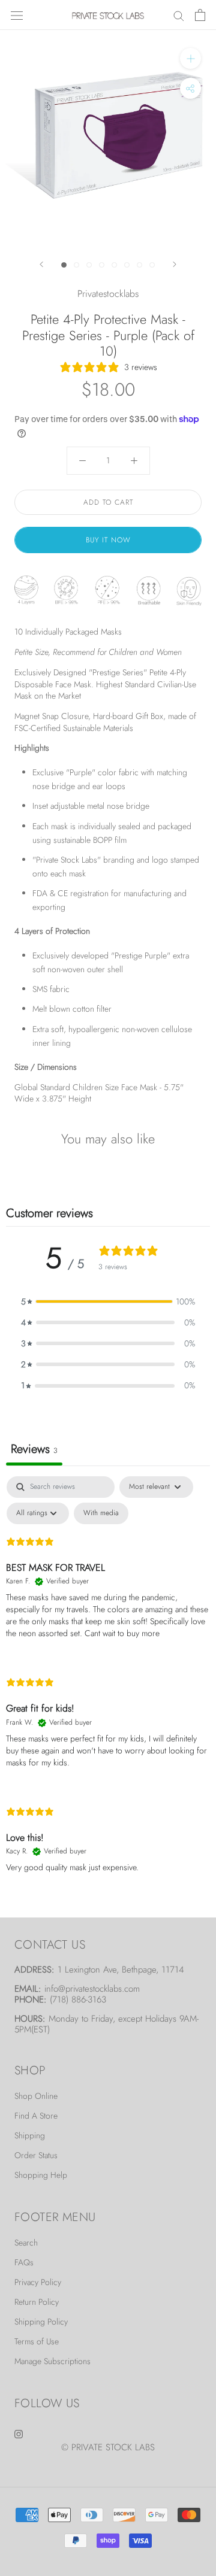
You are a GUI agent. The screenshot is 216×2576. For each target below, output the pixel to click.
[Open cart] (200, 15)
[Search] (179, 15)
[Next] (175, 264)
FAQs (24, 2262)
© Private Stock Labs (108, 2447)
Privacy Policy (38, 2282)
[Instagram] (19, 2433)
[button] (108, 1302)
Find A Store (36, 2116)
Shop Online (36, 2096)
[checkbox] (101, 1513)
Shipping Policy (41, 2322)
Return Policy (37, 2302)
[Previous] (41, 264)
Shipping (30, 2135)
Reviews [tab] (34, 1449)
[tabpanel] (108, 1685)
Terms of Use (37, 2341)
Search (26, 2243)
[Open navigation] (17, 15)
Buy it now (108, 540)
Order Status (36, 2155)
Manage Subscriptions (52, 2361)
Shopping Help (41, 2175)
